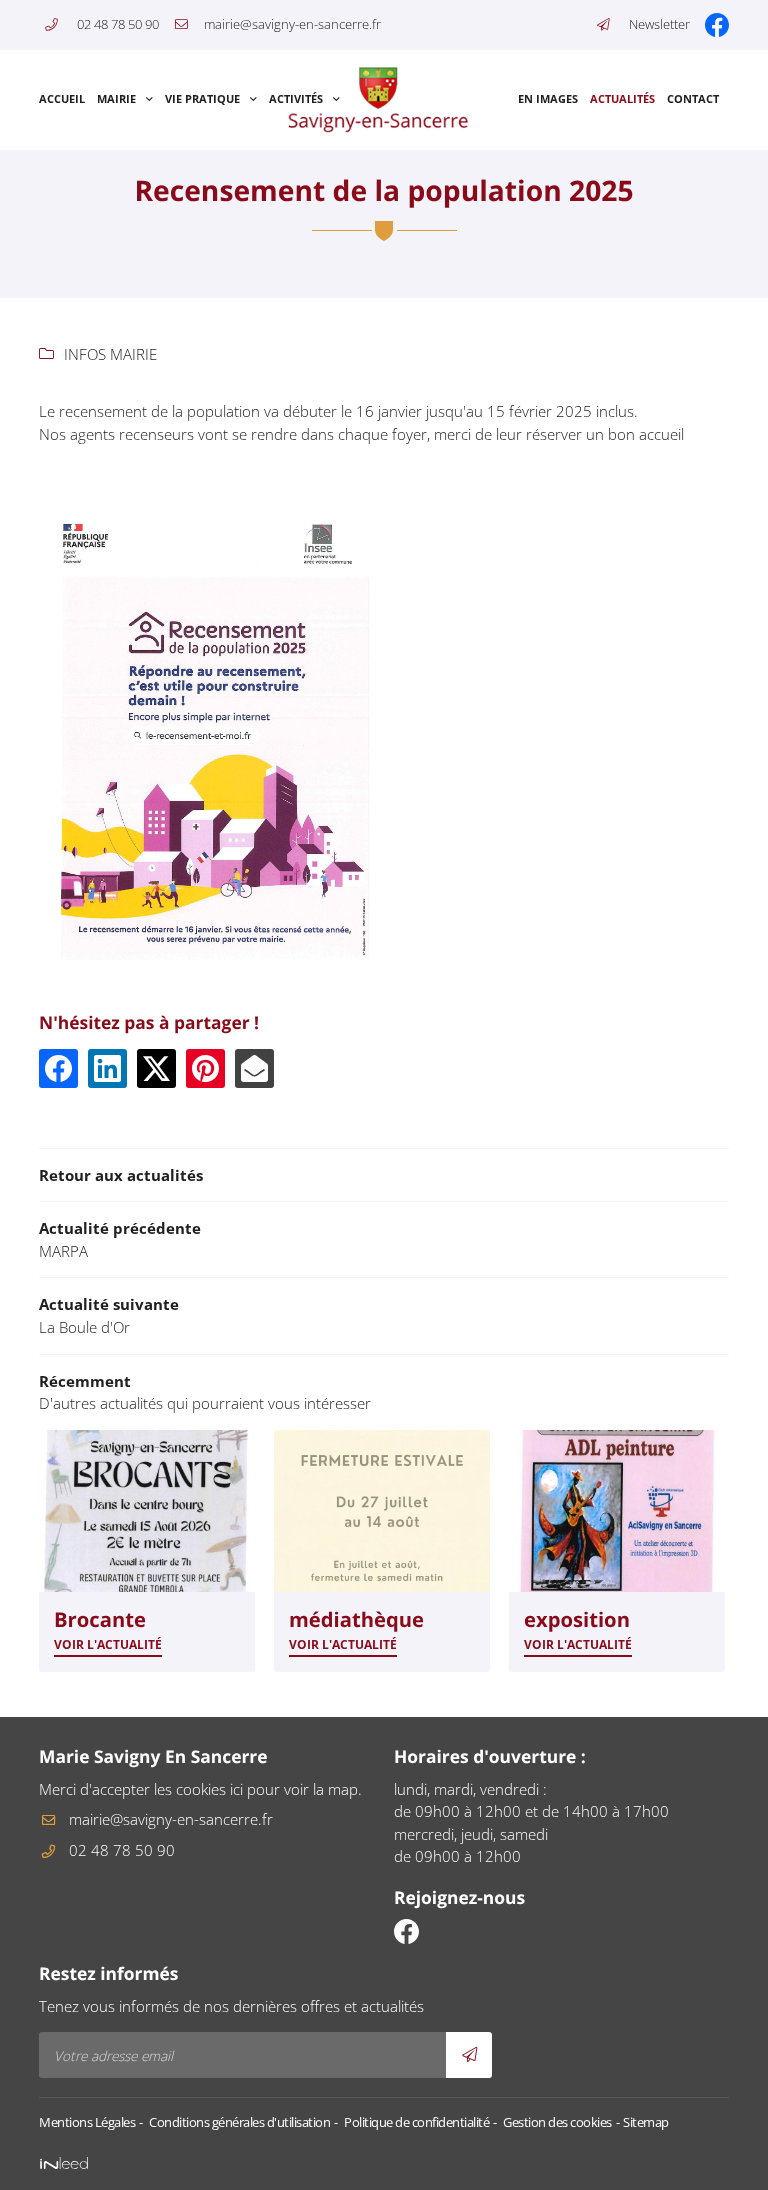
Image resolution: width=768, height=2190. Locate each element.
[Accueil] (379, 100)
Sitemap (646, 2122)
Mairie (116, 99)
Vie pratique (202, 99)
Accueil (62, 99)
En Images (548, 99)
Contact (693, 99)
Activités (296, 99)
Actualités (622, 99)
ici (236, 1789)
